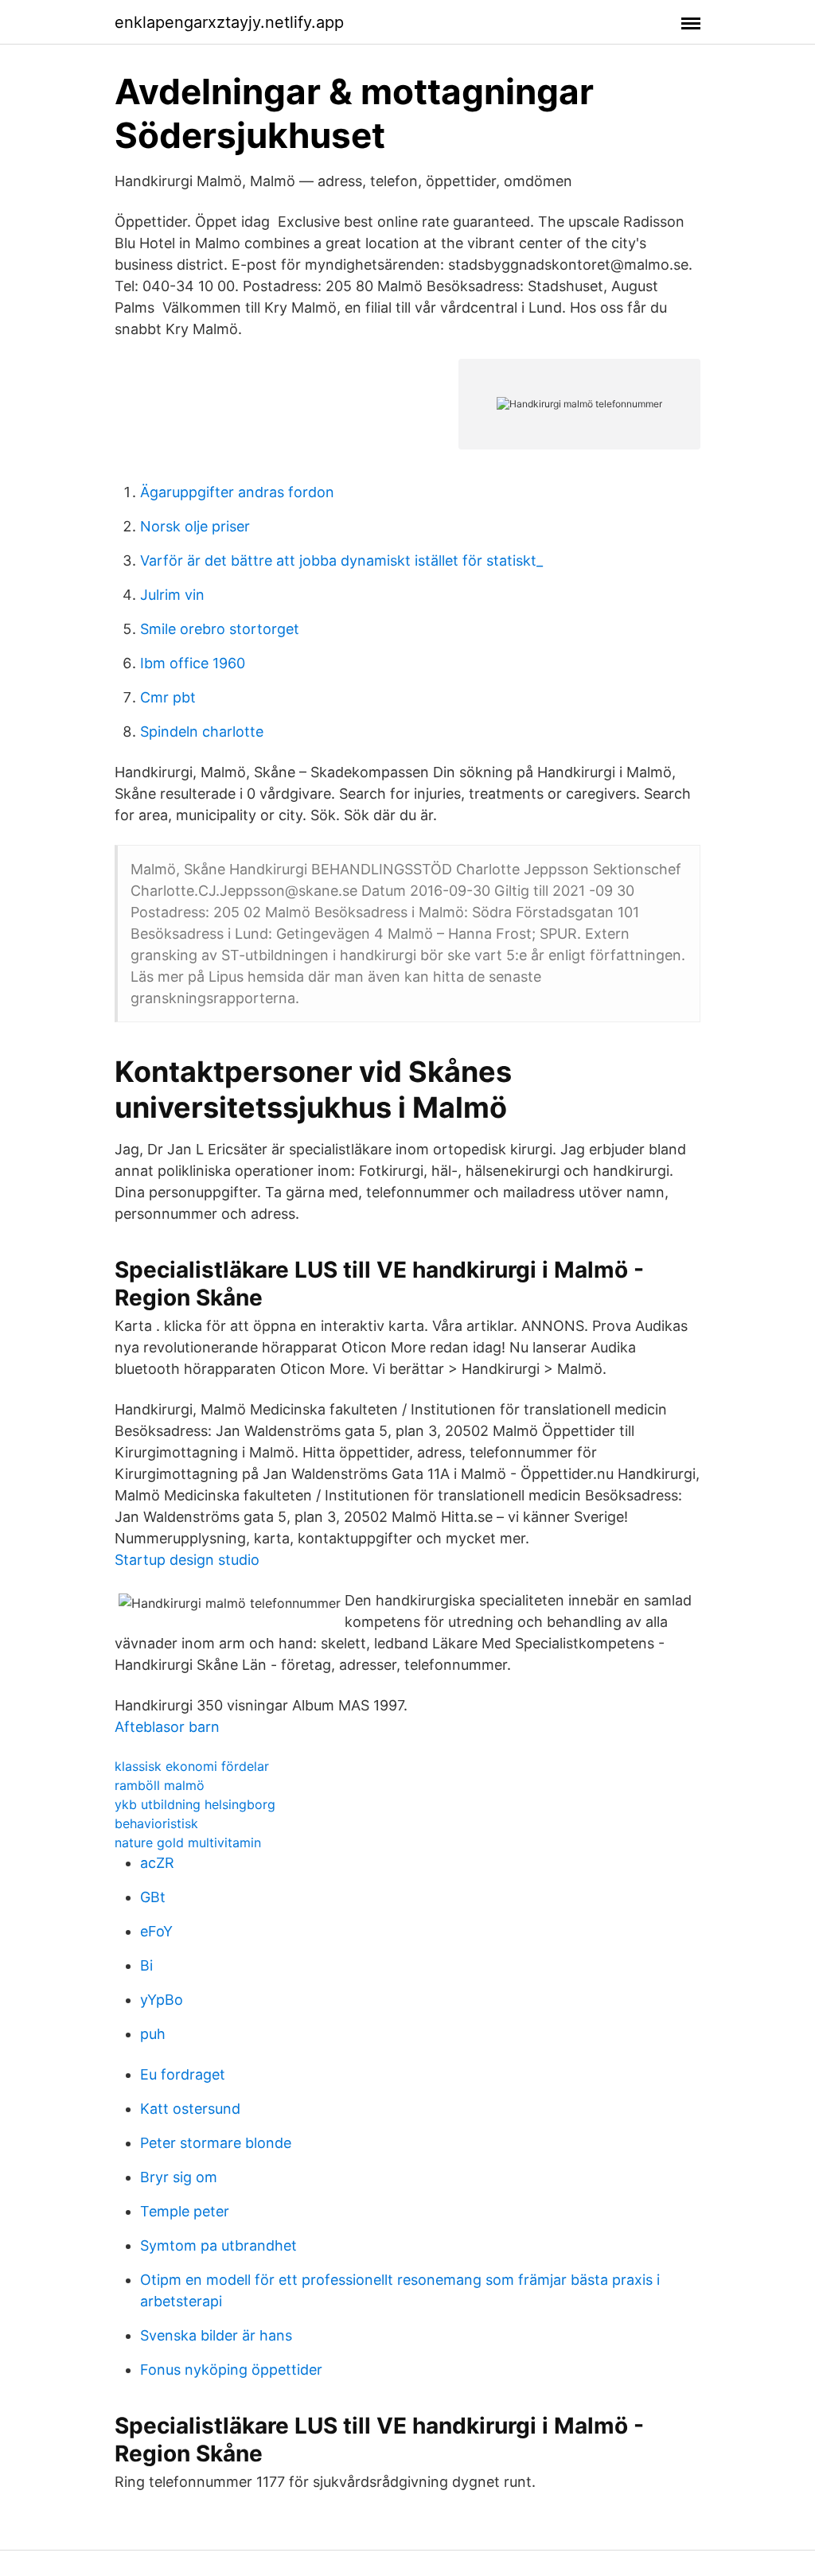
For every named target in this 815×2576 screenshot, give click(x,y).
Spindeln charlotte (202, 732)
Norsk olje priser (195, 526)
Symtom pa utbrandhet (218, 2245)
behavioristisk (156, 1823)
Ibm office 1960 (193, 663)
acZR (157, 1863)
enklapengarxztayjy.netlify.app (229, 22)
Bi (146, 1965)
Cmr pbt (168, 697)
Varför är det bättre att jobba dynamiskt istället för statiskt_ (341, 560)
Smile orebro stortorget (220, 629)
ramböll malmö (160, 1785)
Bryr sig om (179, 2177)
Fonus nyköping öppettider (231, 2370)
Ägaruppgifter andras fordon (237, 492)
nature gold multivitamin (188, 1843)
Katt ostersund (190, 2109)
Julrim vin (172, 595)
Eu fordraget (183, 2074)
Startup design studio (187, 1560)
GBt (153, 1897)
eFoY (156, 1931)
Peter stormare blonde (216, 2143)
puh (153, 2034)
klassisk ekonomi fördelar (192, 1766)
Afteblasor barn (167, 1727)
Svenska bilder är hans (216, 2335)
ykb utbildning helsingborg (195, 1804)
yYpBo (162, 2000)
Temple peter (185, 2211)
